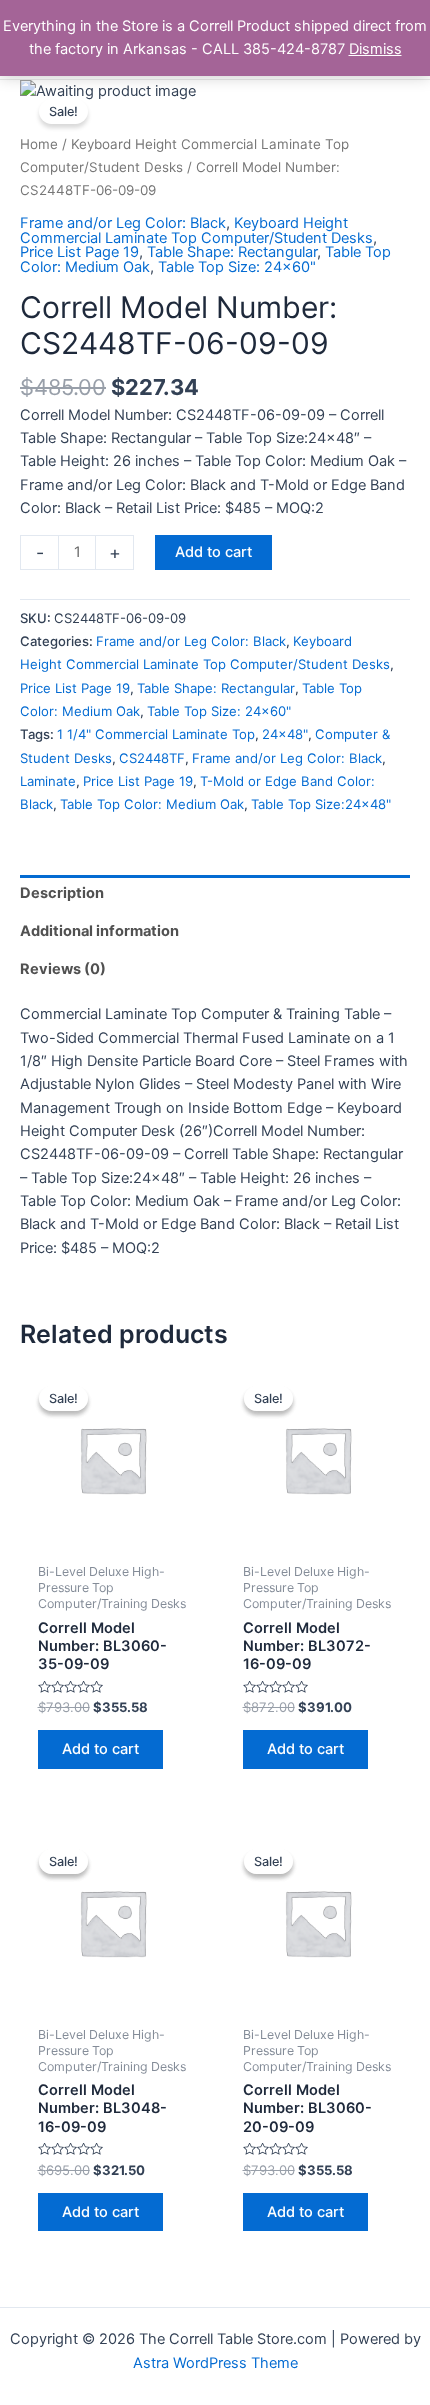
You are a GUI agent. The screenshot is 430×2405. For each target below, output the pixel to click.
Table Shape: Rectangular (232, 252)
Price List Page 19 (79, 252)
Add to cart (213, 552)
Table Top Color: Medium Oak (152, 804)
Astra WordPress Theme (215, 2363)
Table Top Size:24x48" (321, 804)
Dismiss (375, 49)
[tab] (215, 894)
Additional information (99, 931)
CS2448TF (152, 758)
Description (62, 893)
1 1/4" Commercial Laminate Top (156, 734)
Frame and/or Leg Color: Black (123, 223)
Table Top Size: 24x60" (237, 267)
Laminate (48, 781)
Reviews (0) (63, 969)
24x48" (285, 734)
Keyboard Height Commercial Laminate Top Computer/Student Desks (196, 230)
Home (39, 144)
